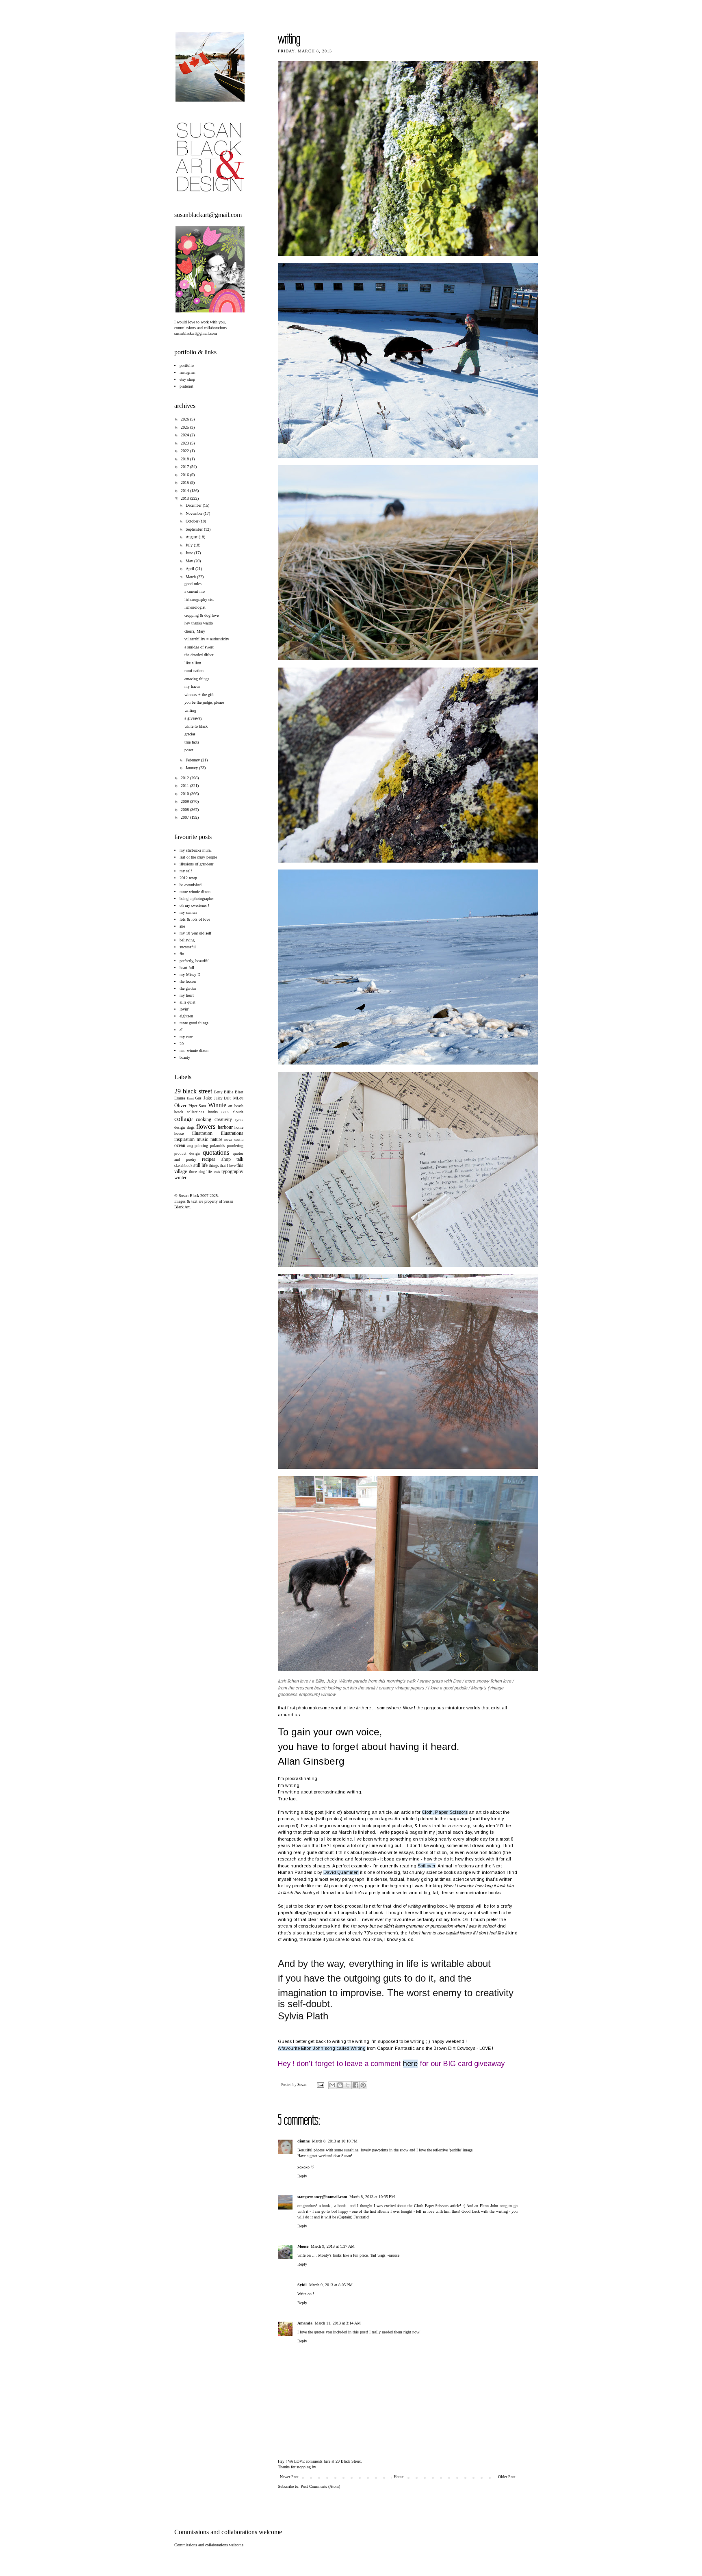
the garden (188, 988)
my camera (188, 912)
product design (187, 1154)
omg (190, 1146)
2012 (185, 778)
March (191, 577)
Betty (218, 1092)
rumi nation (194, 671)
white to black (196, 726)
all (182, 1030)
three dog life (200, 1172)
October (193, 521)
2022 (185, 451)
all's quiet (187, 1002)
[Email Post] (320, 2085)
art (230, 1106)
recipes (209, 1159)
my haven (192, 686)
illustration (202, 1133)
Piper (193, 1106)
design (180, 1127)
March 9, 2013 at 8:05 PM (331, 2285)
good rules (193, 584)
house (179, 1133)
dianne (303, 2141)
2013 (185, 498)
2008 (185, 810)
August (192, 537)
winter (180, 1177)
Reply (302, 2176)
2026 (185, 419)
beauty (185, 1057)
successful (188, 947)
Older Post (507, 2477)
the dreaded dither (199, 655)
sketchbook (183, 1166)
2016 (185, 475)
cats (225, 1112)
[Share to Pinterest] (363, 2085)
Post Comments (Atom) (320, 2486)
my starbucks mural (196, 850)
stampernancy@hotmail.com (322, 2197)
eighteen (186, 1016)
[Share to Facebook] (355, 2085)
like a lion (193, 663)
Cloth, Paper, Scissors (445, 1812)
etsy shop (187, 379)
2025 (185, 427)
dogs (191, 1127)
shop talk (233, 1159)
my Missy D (190, 975)
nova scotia (234, 1139)
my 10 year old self (195, 933)
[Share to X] (348, 2085)
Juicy (218, 1098)
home (239, 1127)
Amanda (305, 2323)
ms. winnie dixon (194, 1051)
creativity (223, 1119)
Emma (180, 1098)
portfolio (187, 365)
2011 (185, 786)
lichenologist (195, 607)
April (191, 569)
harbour (225, 1127)
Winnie (217, 1105)
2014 (185, 491)
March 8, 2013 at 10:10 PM (335, 2141)
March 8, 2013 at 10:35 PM (372, 2197)
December (194, 505)
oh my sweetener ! (194, 905)
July (190, 545)
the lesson (188, 981)
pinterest (186, 386)
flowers (206, 1126)
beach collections (189, 1112)
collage (183, 1119)
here (410, 2064)
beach (239, 1106)
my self (186, 871)
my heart (187, 995)
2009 (185, 801)
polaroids (218, 1146)
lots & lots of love (195, 919)
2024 (185, 435)
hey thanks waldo (199, 623)
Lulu (228, 1098)
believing (187, 940)
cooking (204, 1119)
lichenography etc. (199, 600)
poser (189, 750)
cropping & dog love (201, 615)
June (190, 553)
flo (182, 954)
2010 (185, 794)
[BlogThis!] (340, 2085)
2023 (185, 443)
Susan (302, 2085)
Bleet (239, 1092)
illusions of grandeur (196, 864)
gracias (190, 734)
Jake (208, 1098)
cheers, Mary (195, 631)
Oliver (180, 1106)
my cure (186, 1037)
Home (399, 2477)
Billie (229, 1092)
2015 (185, 482)
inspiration (184, 1139)
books (213, 1112)
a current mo (195, 591)
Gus (198, 1098)
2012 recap (188, 878)
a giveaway (193, 718)
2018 (185, 459)
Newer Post (289, 2477)
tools (217, 1172)
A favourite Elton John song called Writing (322, 2048)
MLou (238, 1098)
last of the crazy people (198, 857)
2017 (185, 467)
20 (182, 1044)
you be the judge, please (204, 702)
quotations (216, 1152)
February (193, 760)
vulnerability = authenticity (207, 639)
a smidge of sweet (199, 647)
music (202, 1139)
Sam (202, 1106)
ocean (180, 1145)
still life (200, 1165)
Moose (303, 2246)
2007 (185, 817)
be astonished (191, 885)
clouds (238, 1112)
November (195, 513)
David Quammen (341, 1872)
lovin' (184, 1009)
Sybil (302, 2285)
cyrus (239, 1120)
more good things (194, 1023)
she (182, 926)
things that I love (222, 1166)
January (192, 768)
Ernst (190, 1098)
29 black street (193, 1091)
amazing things (197, 679)
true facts (192, 742)
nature (216, 1139)
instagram (187, 372)
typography (232, 1171)
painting (201, 1146)
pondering (235, 1146)
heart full (187, 968)
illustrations (232, 1133)
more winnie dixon (195, 892)
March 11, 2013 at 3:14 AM (338, 2323)
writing (190, 710)
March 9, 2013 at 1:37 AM (333, 2246)
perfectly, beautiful (195, 961)
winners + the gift (199, 695)
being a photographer (197, 899)
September (195, 529)
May (190, 561)
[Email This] (332, 2085)
